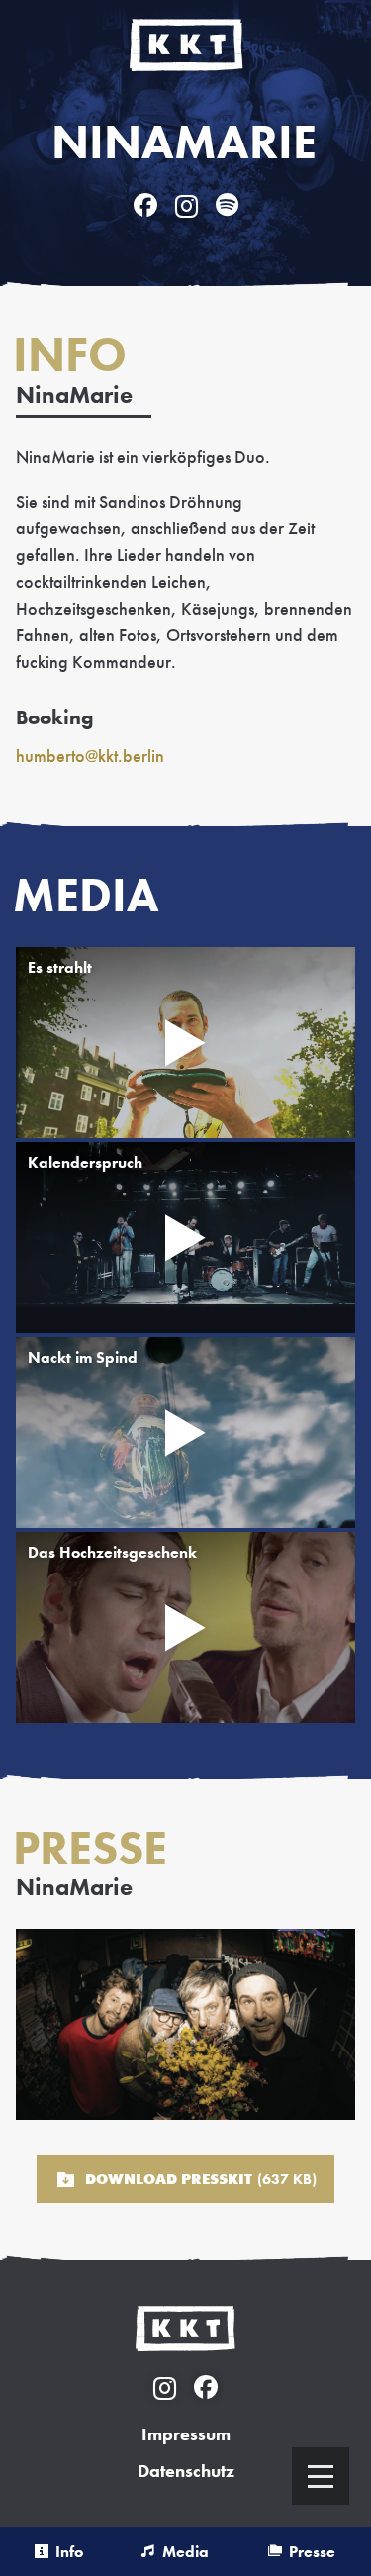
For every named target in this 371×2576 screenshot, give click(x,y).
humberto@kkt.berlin (90, 756)
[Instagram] (186, 205)
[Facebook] (145, 205)
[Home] (186, 45)
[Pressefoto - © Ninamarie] (185, 2024)
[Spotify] (227, 205)
